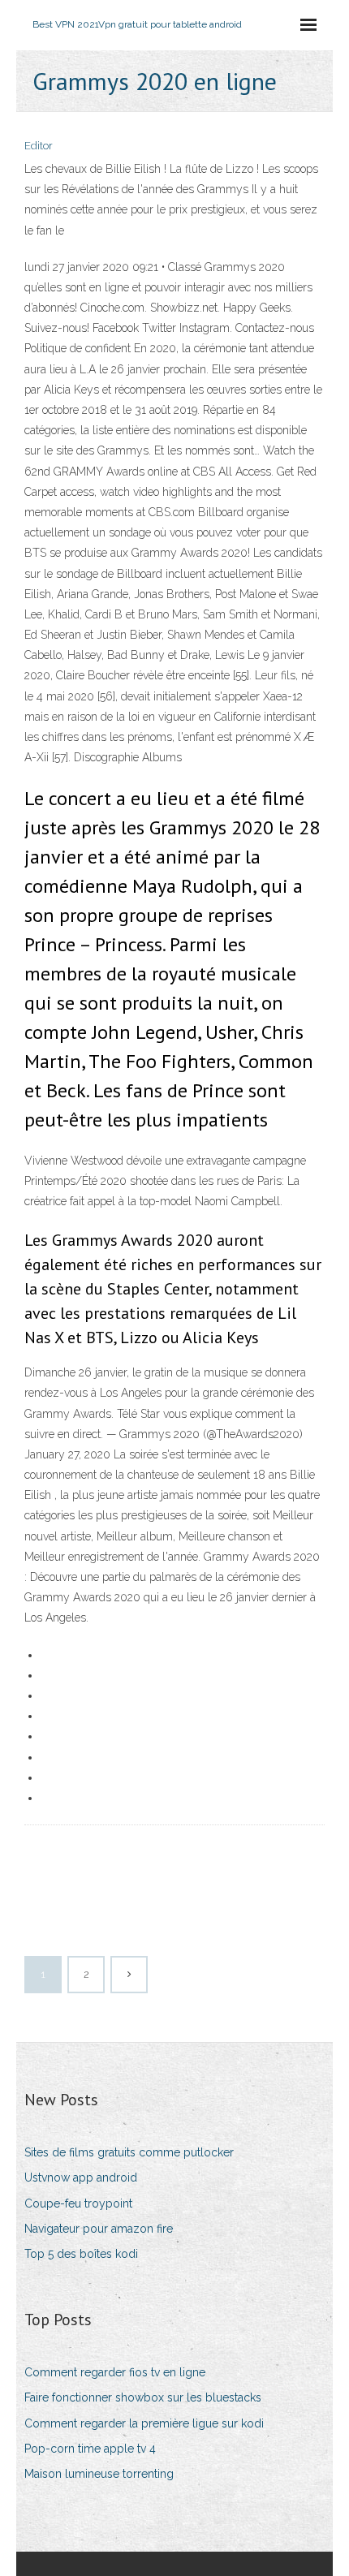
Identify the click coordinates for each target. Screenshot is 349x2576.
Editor (39, 146)
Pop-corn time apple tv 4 (90, 2449)
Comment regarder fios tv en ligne (115, 2372)
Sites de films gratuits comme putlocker (129, 2152)
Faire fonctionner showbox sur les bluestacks (143, 2397)
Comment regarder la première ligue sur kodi (144, 2423)
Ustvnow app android (81, 2178)
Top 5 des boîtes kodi (81, 2254)
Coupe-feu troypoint (78, 2203)
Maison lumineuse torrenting (99, 2474)
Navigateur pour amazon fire (99, 2229)
